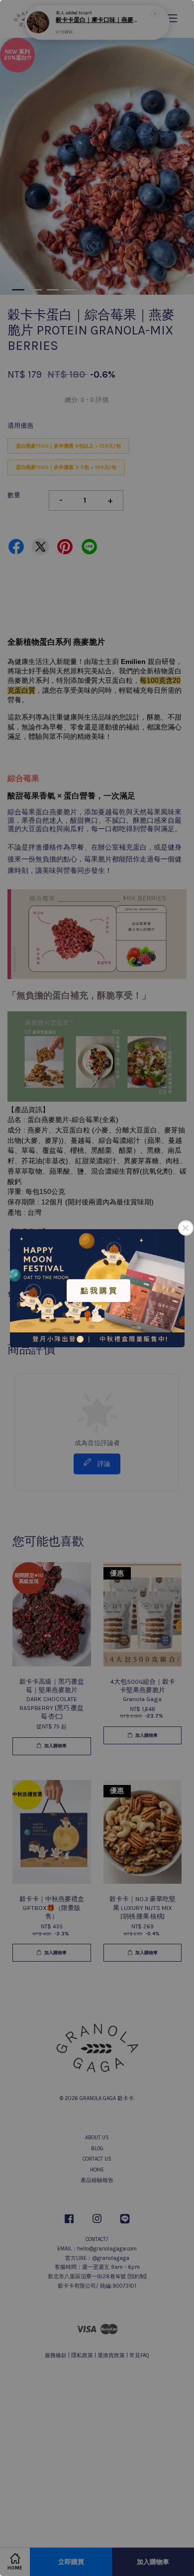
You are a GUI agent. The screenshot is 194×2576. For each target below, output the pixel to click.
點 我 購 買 (98, 1290)
